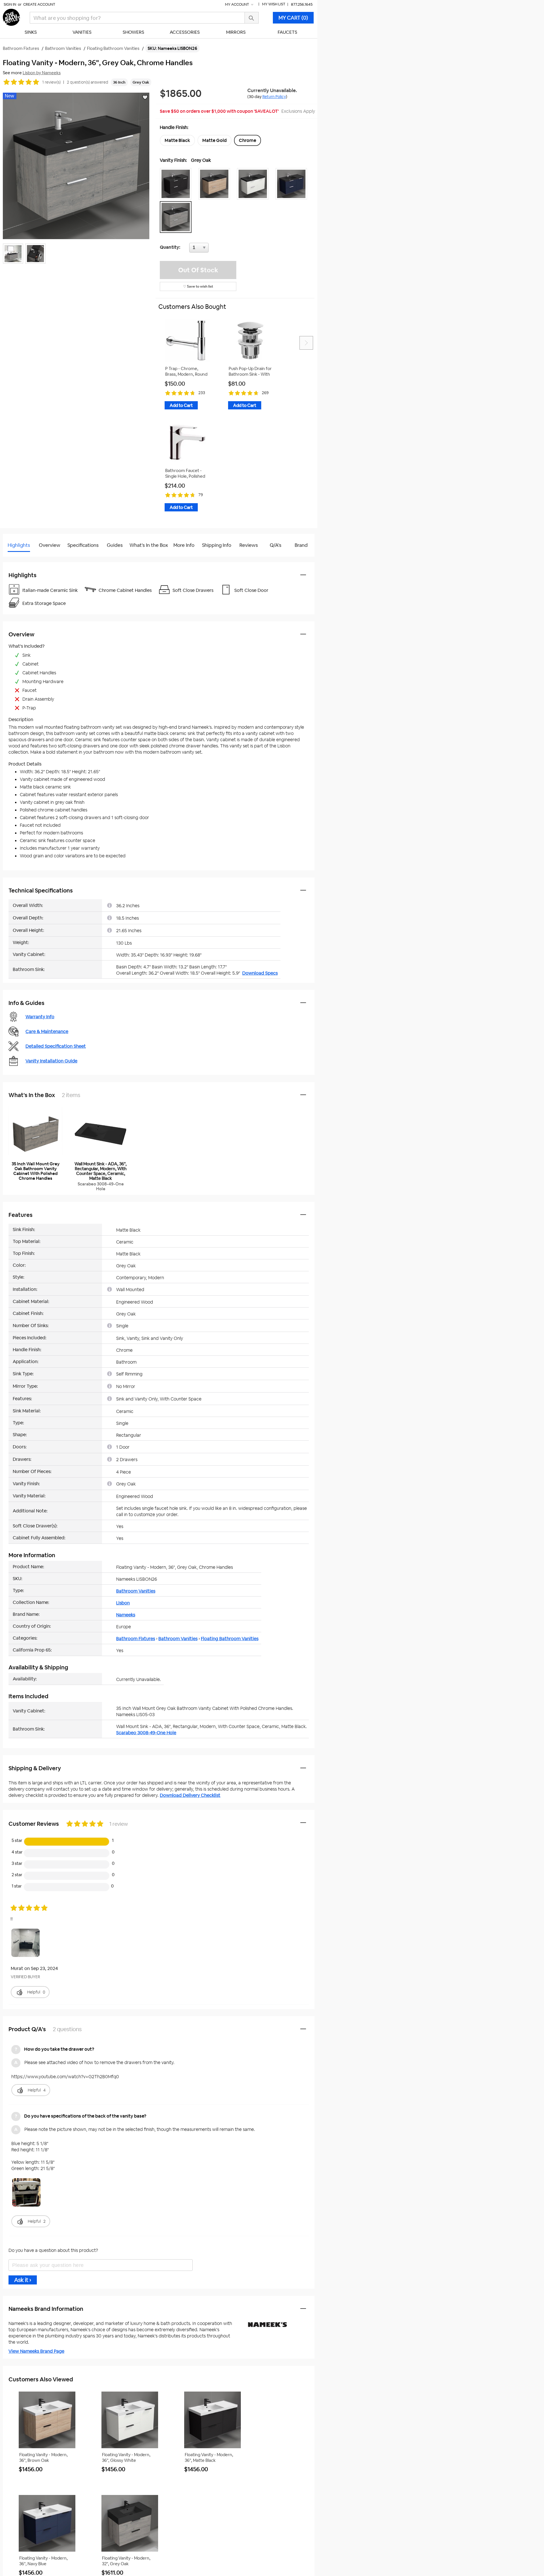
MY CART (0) (293, 18)
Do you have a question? (28, 559)
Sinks (31, 32)
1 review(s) (51, 82)
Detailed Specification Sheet (56, 1046)
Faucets (287, 32)
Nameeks (126, 1615)
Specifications (83, 545)
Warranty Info (40, 1017)
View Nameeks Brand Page (36, 2351)
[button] (177, 184)
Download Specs (260, 973)
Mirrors (236, 32)
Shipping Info (217, 545)
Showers (133, 32)
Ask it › (23, 2280)
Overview (50, 545)
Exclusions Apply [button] (298, 111)
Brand (301, 545)
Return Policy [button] (274, 97)
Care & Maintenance (47, 1031)
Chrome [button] (247, 140)
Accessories (185, 32)
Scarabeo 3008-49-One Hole (146, 1733)
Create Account (39, 4)
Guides (115, 545)
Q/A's (276, 545)
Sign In (10, 4)
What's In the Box (149, 545)
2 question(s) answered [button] (88, 82)
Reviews (249, 545)
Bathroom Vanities (136, 1591)
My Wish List (274, 4)
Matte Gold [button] (214, 140)
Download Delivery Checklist (190, 1795)
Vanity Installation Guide (51, 1061)
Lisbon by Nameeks (42, 73)
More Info (184, 545)
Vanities (82, 32)
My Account (237, 4)
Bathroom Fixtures (136, 1639)
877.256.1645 (302, 4)
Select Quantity (218, 249)
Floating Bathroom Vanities (230, 1639)
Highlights (19, 545)
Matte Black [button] (177, 140)
